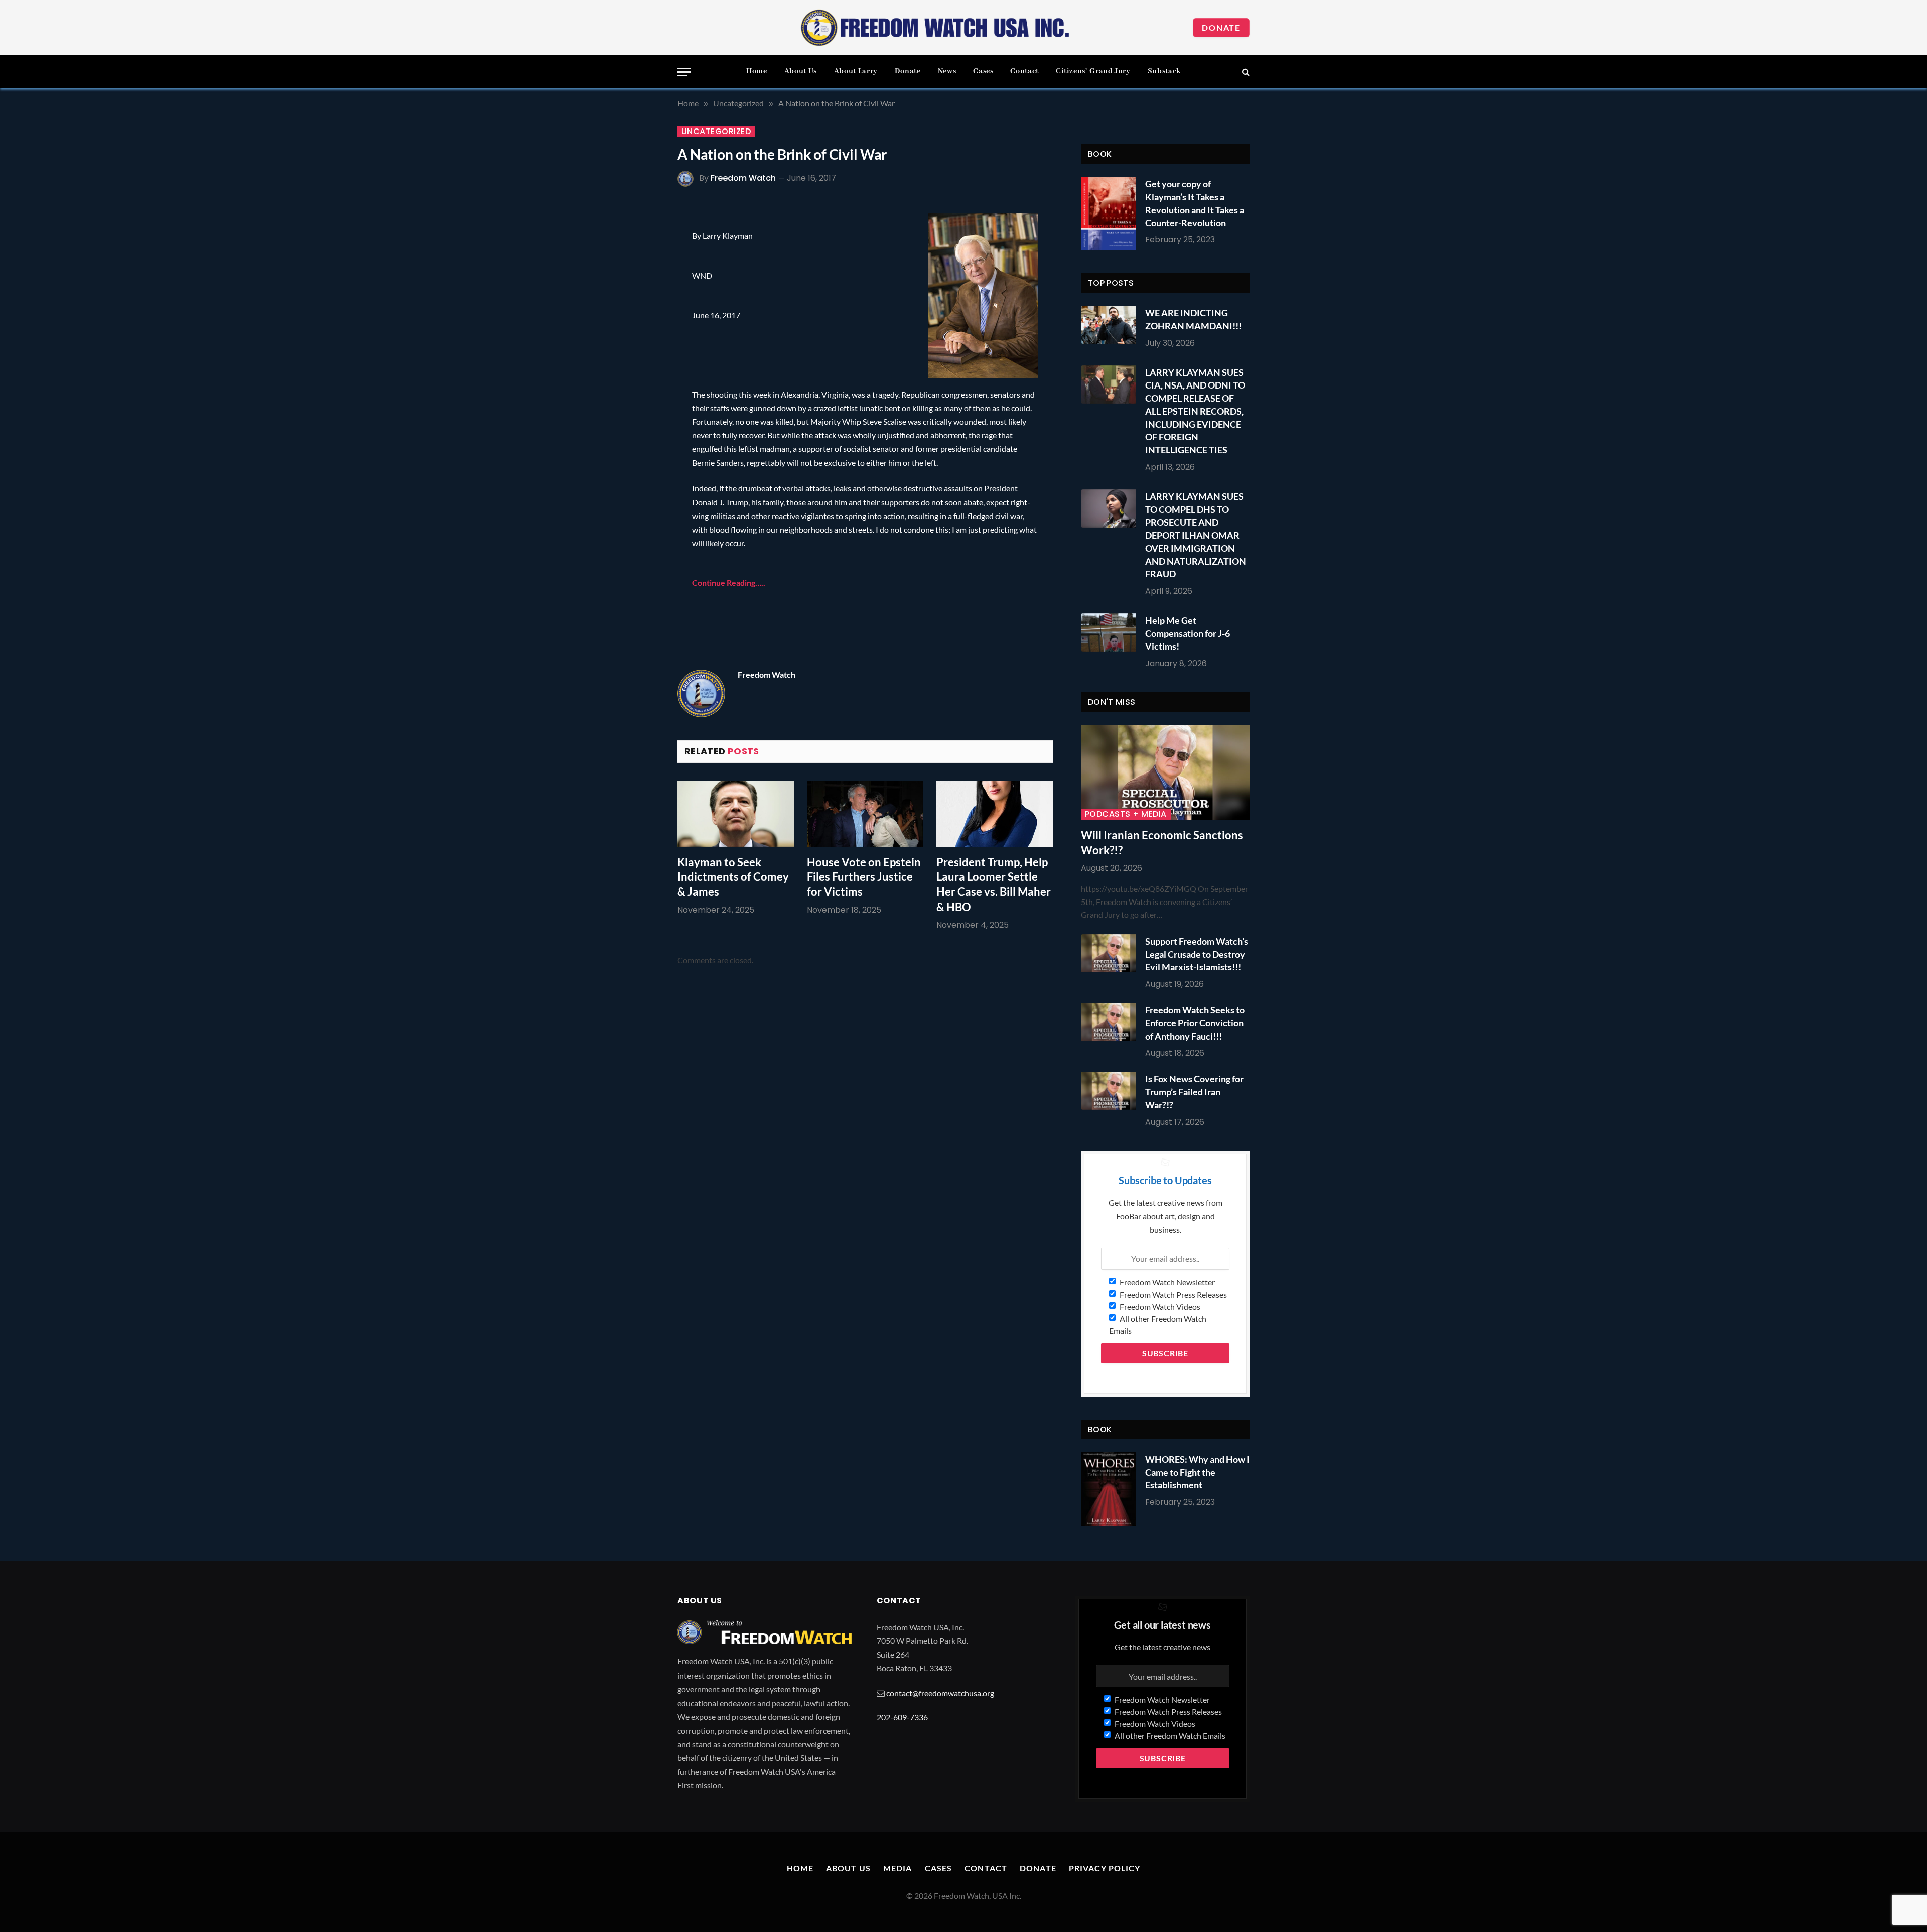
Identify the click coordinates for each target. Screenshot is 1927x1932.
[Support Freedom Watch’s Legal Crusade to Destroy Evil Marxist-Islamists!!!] (1111, 953)
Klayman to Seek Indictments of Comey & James (733, 877)
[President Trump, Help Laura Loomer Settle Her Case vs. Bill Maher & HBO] (995, 814)
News (947, 71)
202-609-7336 (902, 1717)
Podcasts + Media (1126, 814)
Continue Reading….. (729, 583)
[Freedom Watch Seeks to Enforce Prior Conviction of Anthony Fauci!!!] (1111, 1022)
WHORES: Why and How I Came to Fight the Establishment (1197, 1472)
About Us (801, 71)
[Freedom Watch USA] (935, 28)
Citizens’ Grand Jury (1093, 71)
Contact (1024, 71)
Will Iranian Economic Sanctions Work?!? (1162, 843)
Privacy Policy (1105, 1868)
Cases (983, 71)
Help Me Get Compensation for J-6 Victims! (1188, 633)
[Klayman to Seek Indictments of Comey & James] (736, 814)
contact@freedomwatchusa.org (940, 1693)
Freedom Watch (743, 178)
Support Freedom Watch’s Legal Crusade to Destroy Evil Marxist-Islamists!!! (1197, 954)
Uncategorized (716, 132)
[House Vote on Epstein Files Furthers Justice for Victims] (865, 814)
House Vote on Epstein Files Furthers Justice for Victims (864, 877)
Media (898, 1868)
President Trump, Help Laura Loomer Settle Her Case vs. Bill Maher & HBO (994, 885)
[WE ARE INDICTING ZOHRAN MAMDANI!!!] (1111, 325)
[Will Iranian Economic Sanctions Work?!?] (1165, 772)
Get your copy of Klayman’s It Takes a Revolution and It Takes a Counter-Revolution (1195, 203)
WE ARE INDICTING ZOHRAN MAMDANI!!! (1193, 319)
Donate (1221, 27)
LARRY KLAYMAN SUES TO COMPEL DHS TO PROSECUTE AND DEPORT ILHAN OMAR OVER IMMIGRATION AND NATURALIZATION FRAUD (1196, 535)
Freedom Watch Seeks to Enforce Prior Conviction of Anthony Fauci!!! (1195, 1023)
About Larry (856, 71)
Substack (1164, 71)
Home (757, 71)
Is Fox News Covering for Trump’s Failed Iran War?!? (1194, 1091)
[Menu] (684, 72)
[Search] (1245, 72)
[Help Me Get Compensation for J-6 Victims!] (1111, 632)
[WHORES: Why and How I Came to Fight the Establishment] (1109, 1489)
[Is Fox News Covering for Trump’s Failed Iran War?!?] (1111, 1091)
